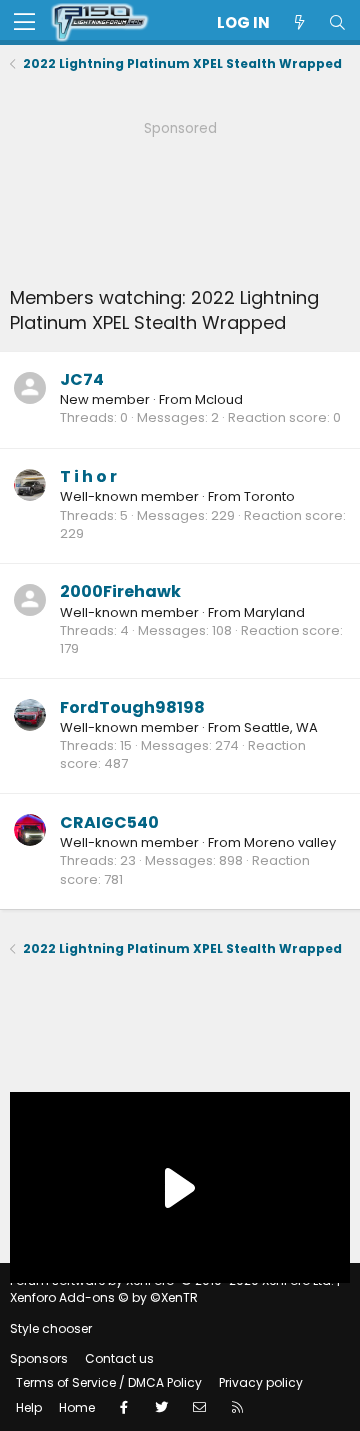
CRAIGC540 (109, 822)
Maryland (274, 612)
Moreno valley (290, 842)
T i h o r (88, 476)
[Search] (337, 22)
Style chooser (51, 1328)
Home (77, 1407)
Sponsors (39, 1358)
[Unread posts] (299, 22)
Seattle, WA (281, 727)
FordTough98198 (132, 707)
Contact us (119, 1358)
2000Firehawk (120, 591)
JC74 (82, 379)
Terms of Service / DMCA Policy (109, 1382)
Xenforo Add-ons (104, 1297)
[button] (24, 23)
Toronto (269, 496)
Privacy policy (261, 1382)
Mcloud (219, 399)
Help (29, 1407)
